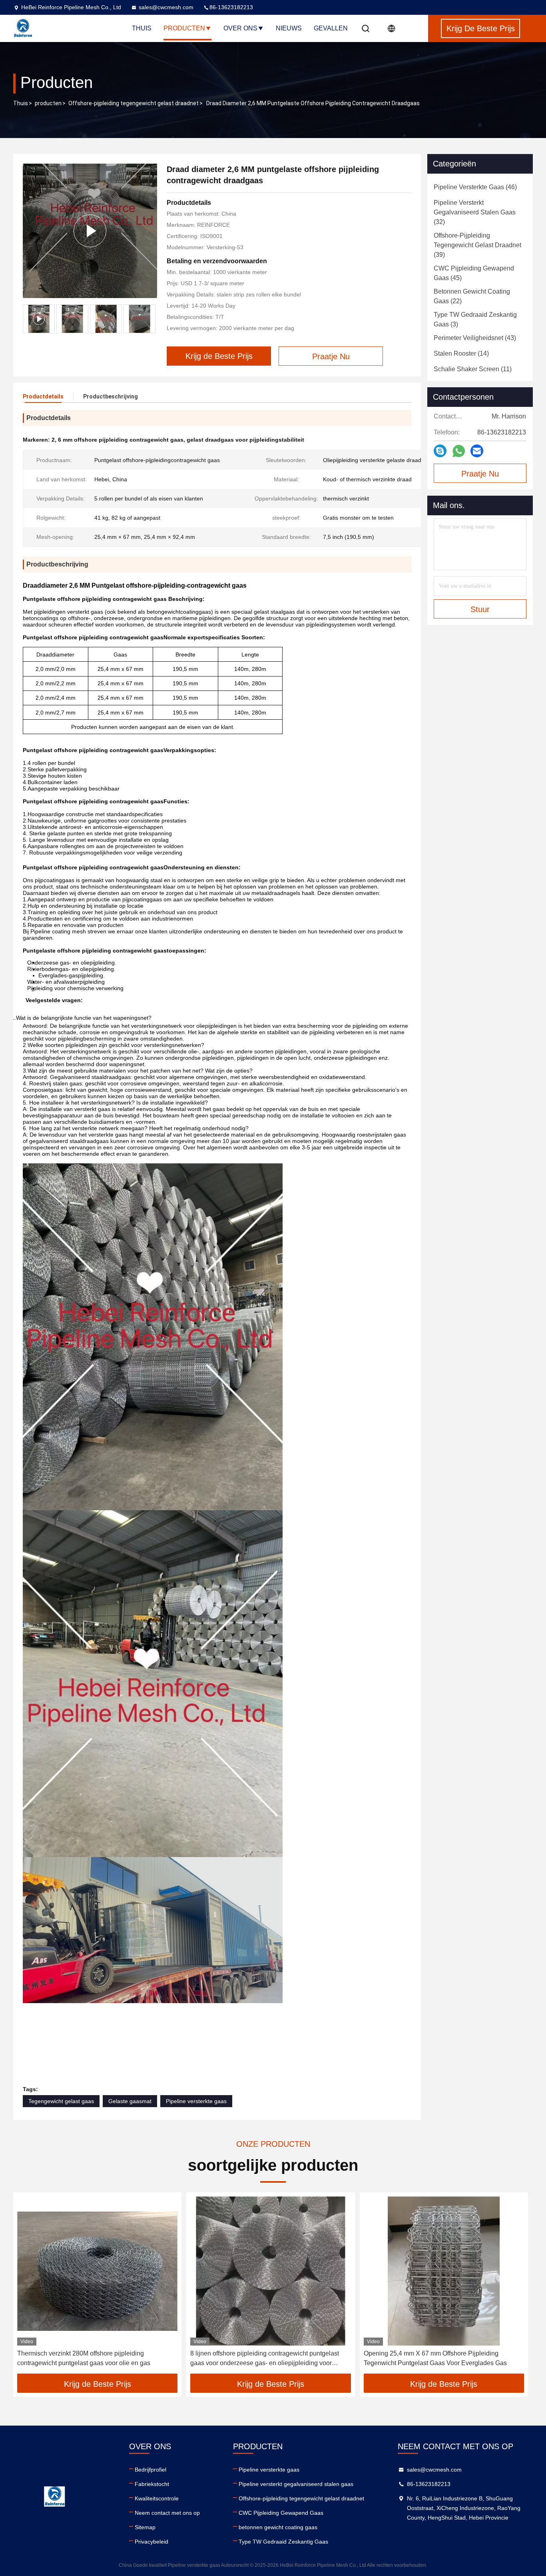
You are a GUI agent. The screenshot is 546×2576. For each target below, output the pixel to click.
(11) (473, 369)
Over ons (240, 28)
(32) (475, 212)
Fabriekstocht (152, 2484)
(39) (477, 245)
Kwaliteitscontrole (157, 2498)
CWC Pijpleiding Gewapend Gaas (281, 2513)
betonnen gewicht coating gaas (278, 2527)
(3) (475, 319)
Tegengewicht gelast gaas (61, 2101)
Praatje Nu (480, 474)
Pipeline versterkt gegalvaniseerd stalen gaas (296, 2484)
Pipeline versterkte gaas (196, 2101)
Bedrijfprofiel (150, 2470)
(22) (472, 296)
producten (48, 103)
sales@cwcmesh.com (166, 7)
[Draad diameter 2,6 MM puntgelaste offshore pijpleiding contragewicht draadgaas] (90, 231)
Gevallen (331, 28)
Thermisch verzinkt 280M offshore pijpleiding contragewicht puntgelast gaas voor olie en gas (84, 2358)
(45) (474, 273)
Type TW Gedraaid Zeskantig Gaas (283, 2542)
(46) (475, 187)
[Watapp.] (459, 451)
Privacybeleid (151, 2542)
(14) (461, 353)
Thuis (142, 28)
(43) (475, 338)
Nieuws (289, 28)
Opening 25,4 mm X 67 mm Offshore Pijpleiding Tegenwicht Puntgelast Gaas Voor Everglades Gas (435, 2358)
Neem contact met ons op (167, 2513)
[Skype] (440, 451)
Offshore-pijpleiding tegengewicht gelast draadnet (134, 103)
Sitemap (145, 2527)
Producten (184, 28)
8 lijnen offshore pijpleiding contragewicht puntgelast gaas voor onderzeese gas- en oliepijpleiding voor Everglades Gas (265, 2359)
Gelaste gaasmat (130, 2101)
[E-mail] (477, 451)
